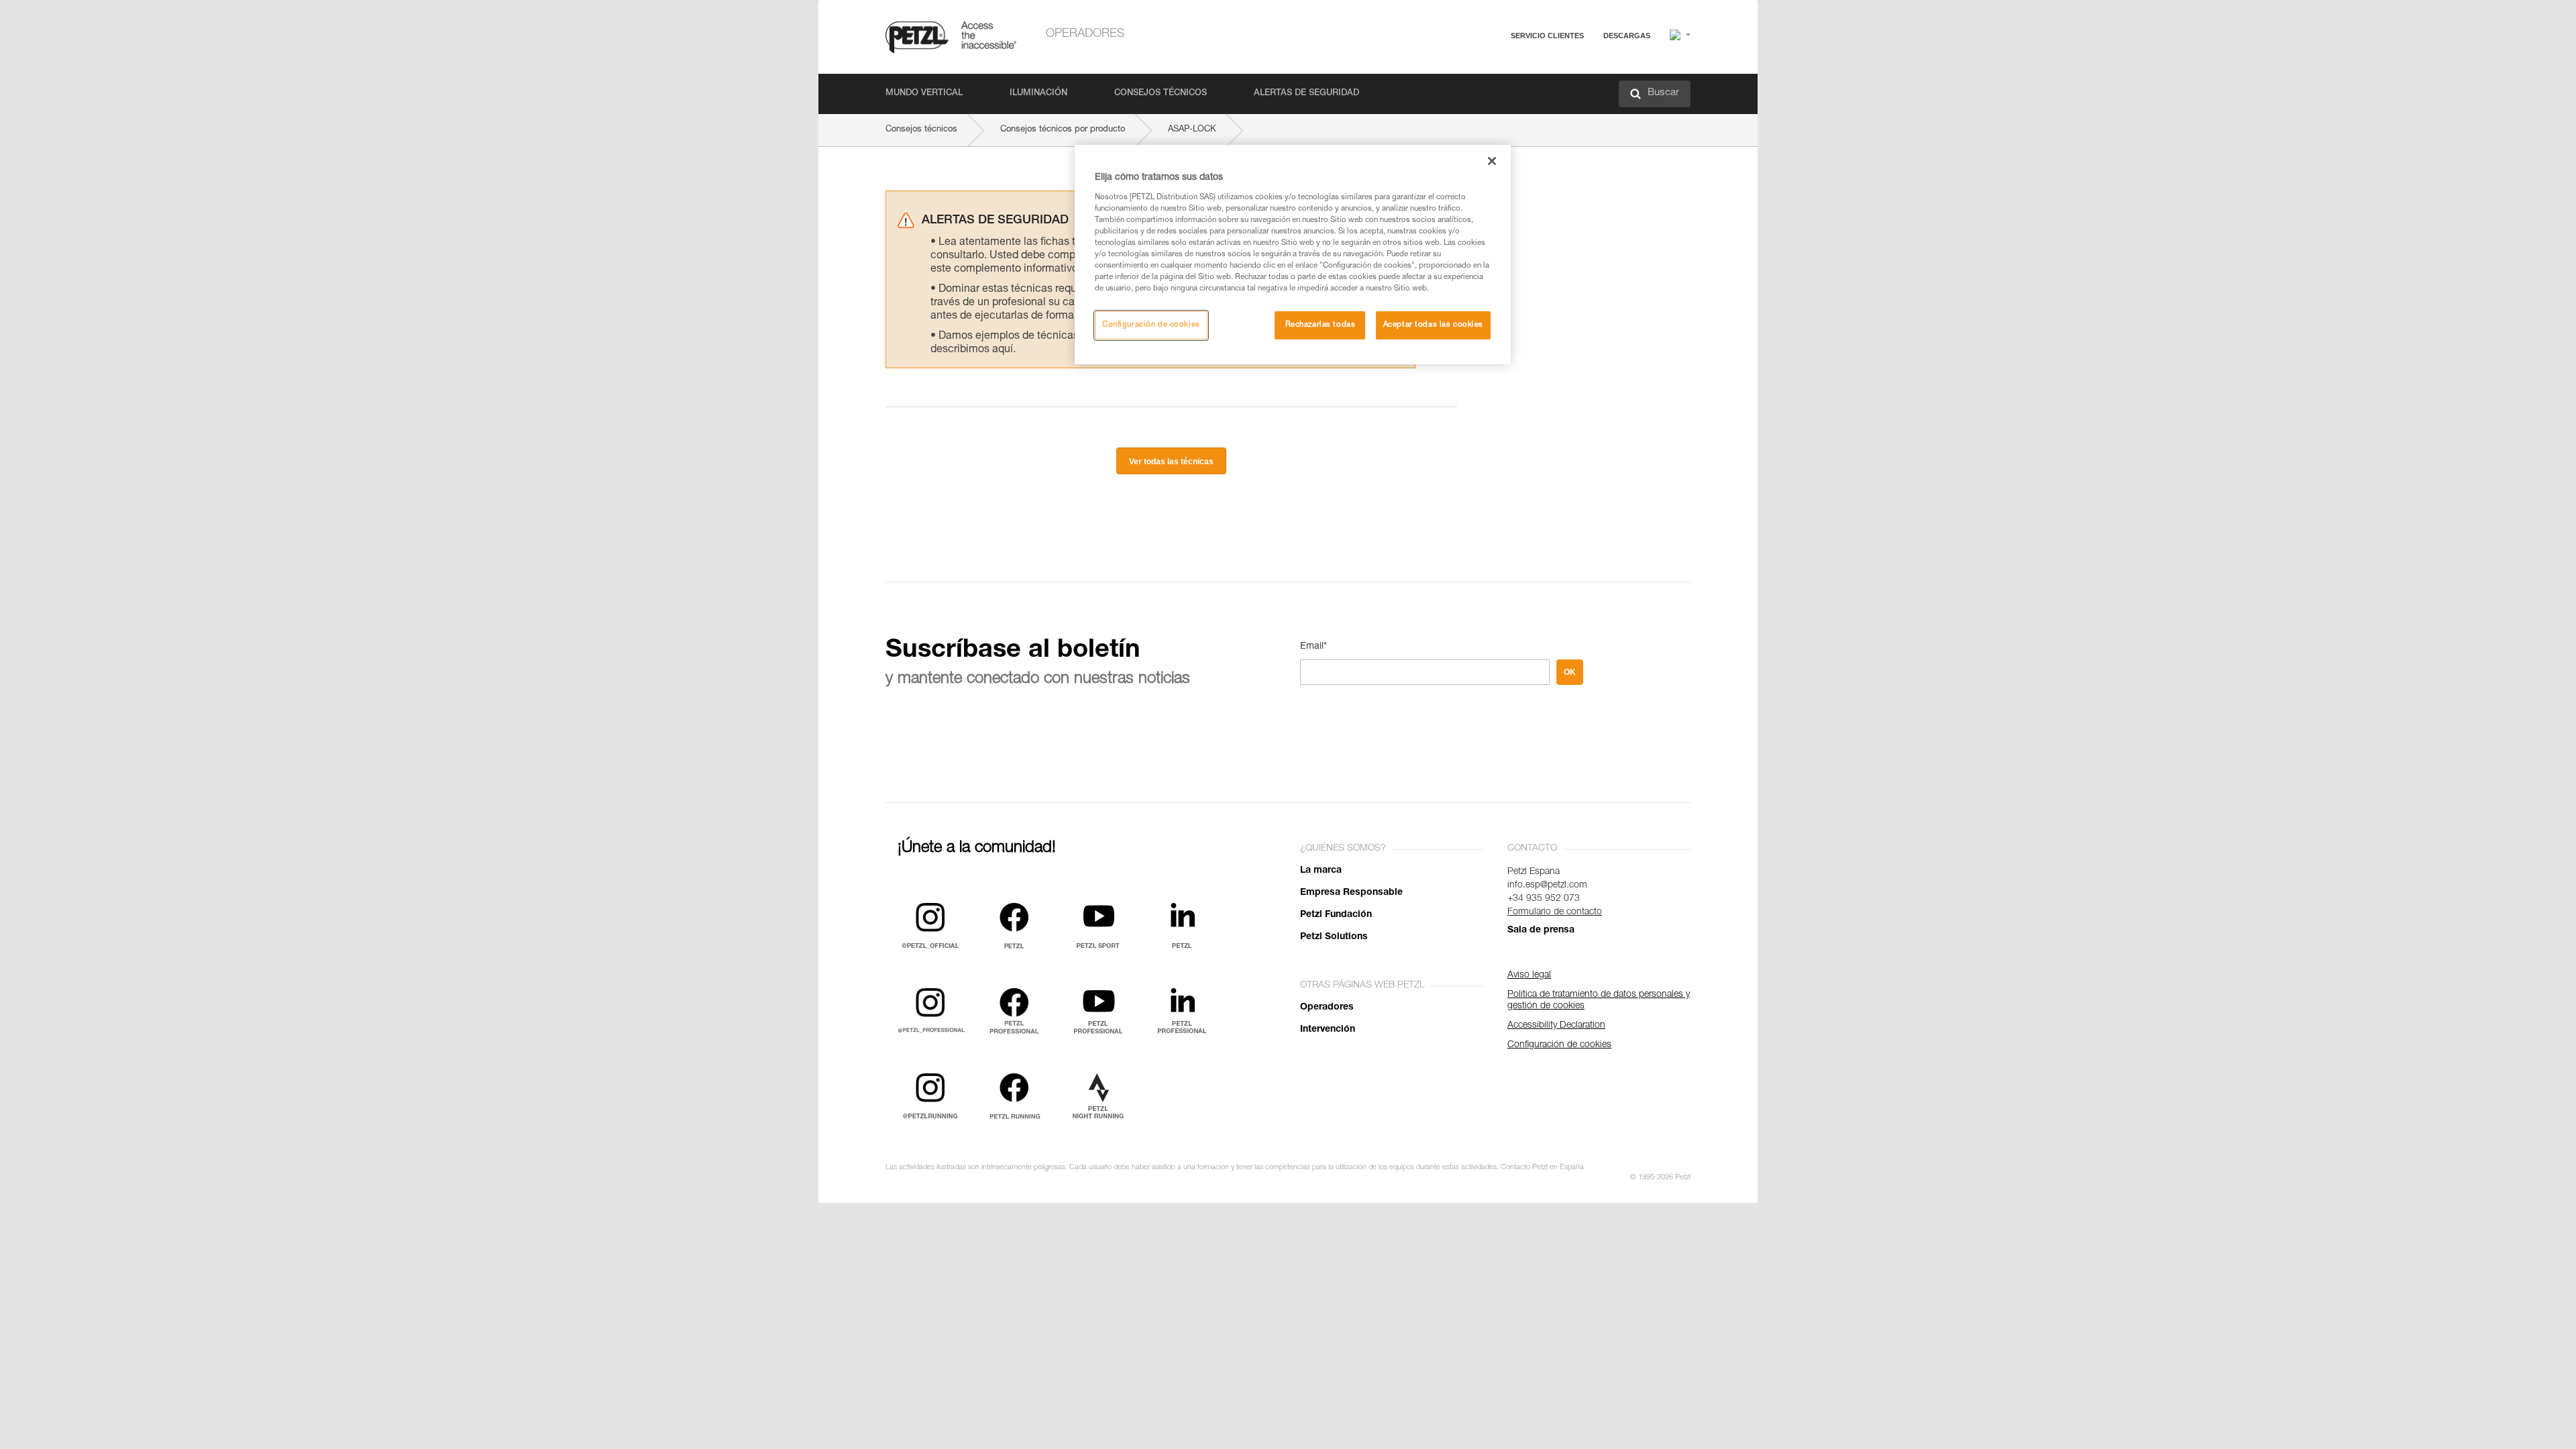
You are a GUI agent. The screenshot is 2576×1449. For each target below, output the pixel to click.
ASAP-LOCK (1192, 130)
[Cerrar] (1492, 161)
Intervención (1328, 1030)
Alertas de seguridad (1306, 94)
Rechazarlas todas (1321, 325)
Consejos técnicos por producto (1063, 130)
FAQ (1487, 68)
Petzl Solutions (1334, 937)
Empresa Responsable (1351, 893)
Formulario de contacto (1555, 912)
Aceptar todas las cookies (1433, 325)
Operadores (1085, 34)
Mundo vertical (924, 94)
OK (1570, 672)
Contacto (1496, 87)
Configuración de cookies (1151, 325)
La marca (1321, 871)
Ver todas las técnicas (1171, 462)
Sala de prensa (1541, 930)
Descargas (1627, 36)
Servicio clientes (1547, 36)
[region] (1293, 255)
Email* (1313, 647)
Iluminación (1038, 94)
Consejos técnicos (1161, 94)
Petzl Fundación (1336, 915)
